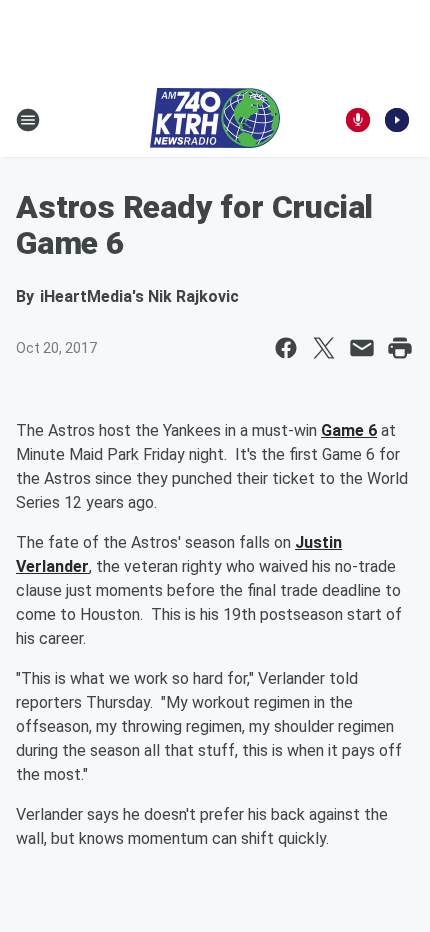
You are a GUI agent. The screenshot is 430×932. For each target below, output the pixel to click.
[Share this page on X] (324, 348)
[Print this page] (400, 348)
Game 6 (349, 430)
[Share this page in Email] (362, 348)
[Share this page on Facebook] (286, 348)
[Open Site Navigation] (28, 120)
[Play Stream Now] (397, 120)
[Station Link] (215, 120)
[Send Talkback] (358, 120)
